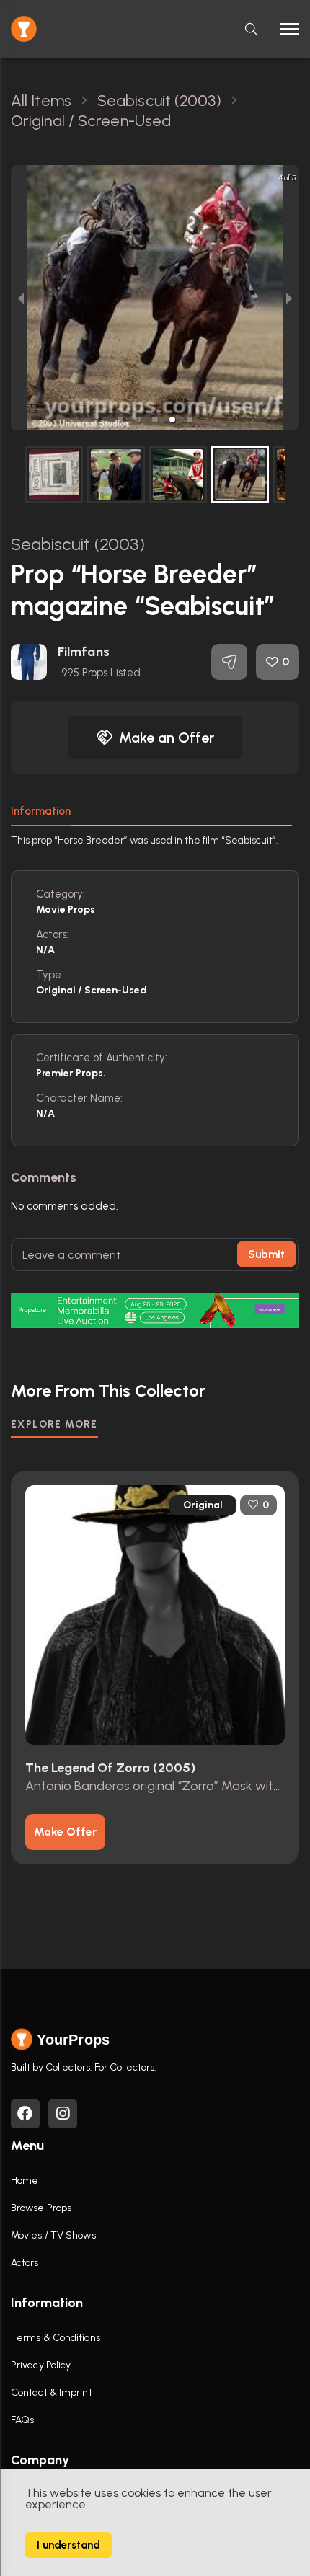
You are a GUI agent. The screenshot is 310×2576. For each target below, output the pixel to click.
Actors (25, 2263)
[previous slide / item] (21, 298)
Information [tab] (41, 811)
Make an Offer (167, 738)
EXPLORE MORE (54, 1424)
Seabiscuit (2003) (78, 544)
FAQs (22, 2420)
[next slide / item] (289, 298)
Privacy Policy (41, 2365)
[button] (120, 420)
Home (25, 2181)
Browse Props (41, 2208)
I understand (68, 2545)
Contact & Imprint (52, 2393)
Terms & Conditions (56, 2338)
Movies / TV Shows (53, 2235)
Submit (266, 1254)
